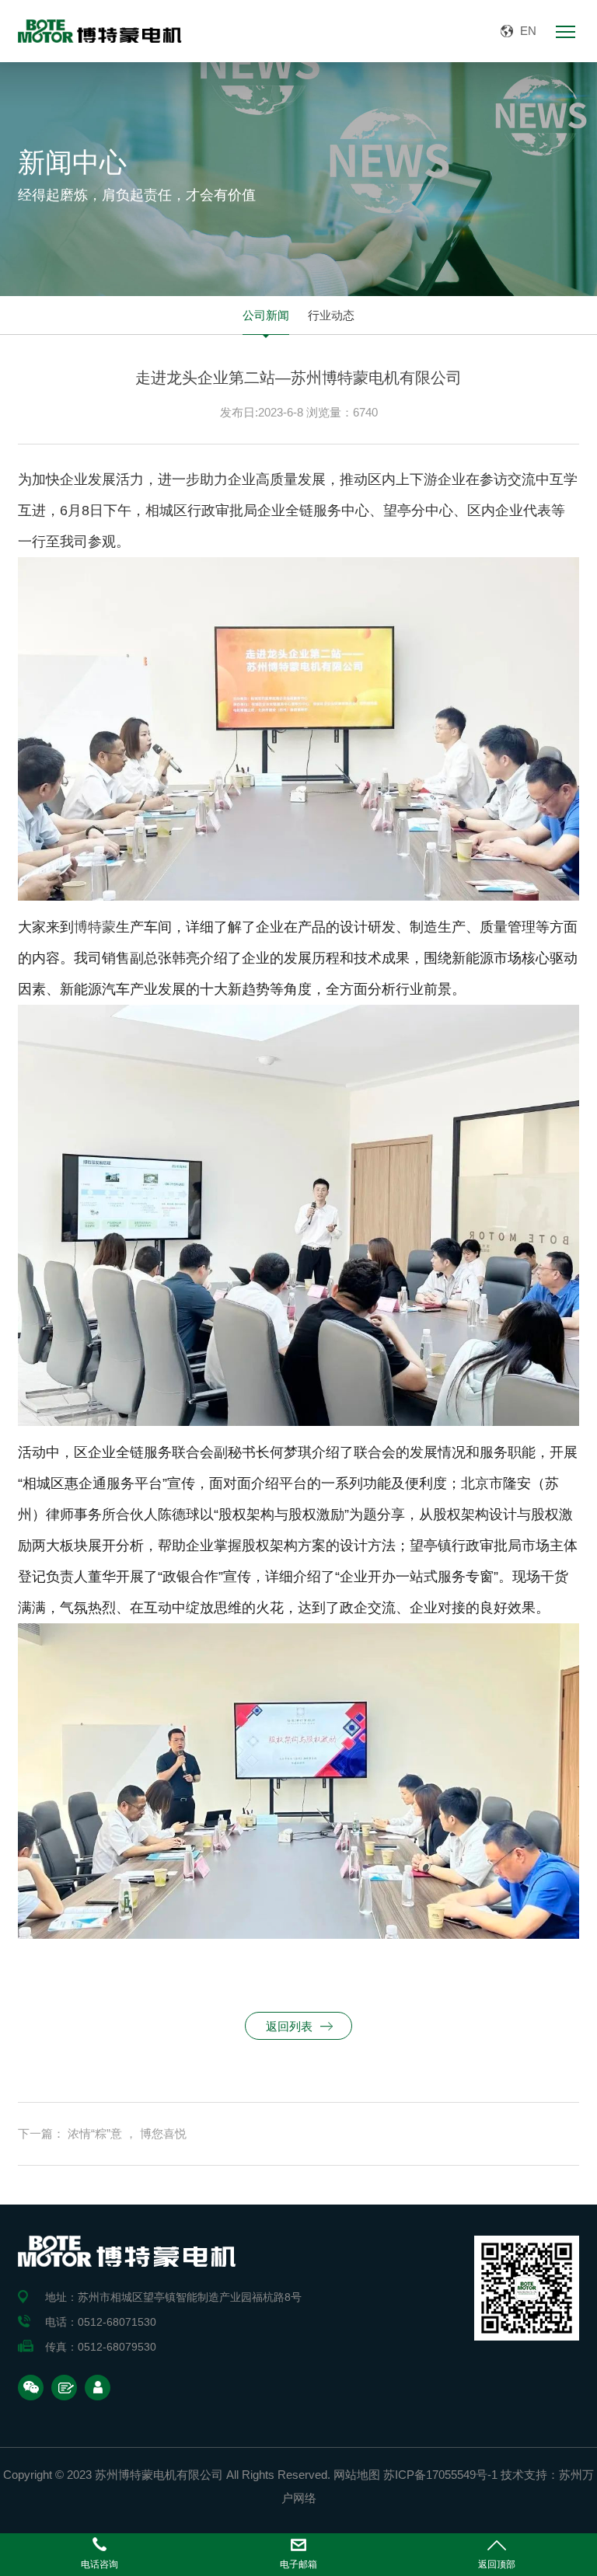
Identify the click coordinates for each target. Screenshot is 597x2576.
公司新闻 (266, 315)
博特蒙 (95, 927)
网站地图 (357, 2475)
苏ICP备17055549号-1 (440, 2475)
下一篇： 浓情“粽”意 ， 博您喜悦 (102, 2133)
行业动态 (331, 315)
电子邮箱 (298, 2564)
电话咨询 (99, 2564)
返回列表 (289, 2026)
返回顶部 (497, 2564)
